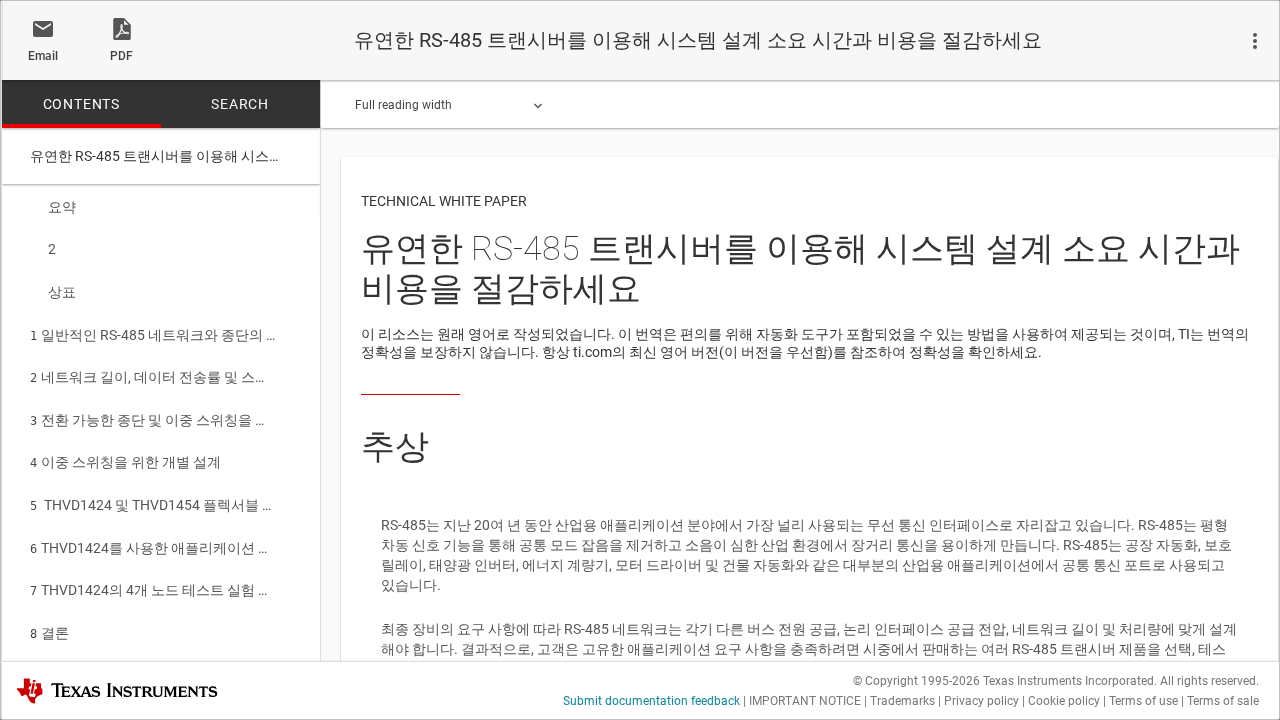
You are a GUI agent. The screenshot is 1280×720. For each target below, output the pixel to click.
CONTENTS (81, 104)
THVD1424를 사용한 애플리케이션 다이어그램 (154, 548)
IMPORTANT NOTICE (805, 701)
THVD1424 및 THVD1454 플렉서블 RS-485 (154, 505)
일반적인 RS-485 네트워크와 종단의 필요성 (154, 335)
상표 (62, 292)
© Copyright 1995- (916, 681)
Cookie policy (1064, 701)
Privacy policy (981, 701)
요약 (62, 207)
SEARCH (240, 104)
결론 (49, 633)
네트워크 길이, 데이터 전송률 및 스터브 (154, 377)
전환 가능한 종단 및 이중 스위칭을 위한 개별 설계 (154, 420)
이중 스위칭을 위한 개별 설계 (125, 462)
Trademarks (902, 701)
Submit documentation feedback (651, 701)
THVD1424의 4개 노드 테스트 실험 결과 (154, 590)
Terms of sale (1223, 701)
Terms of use (1143, 701)
